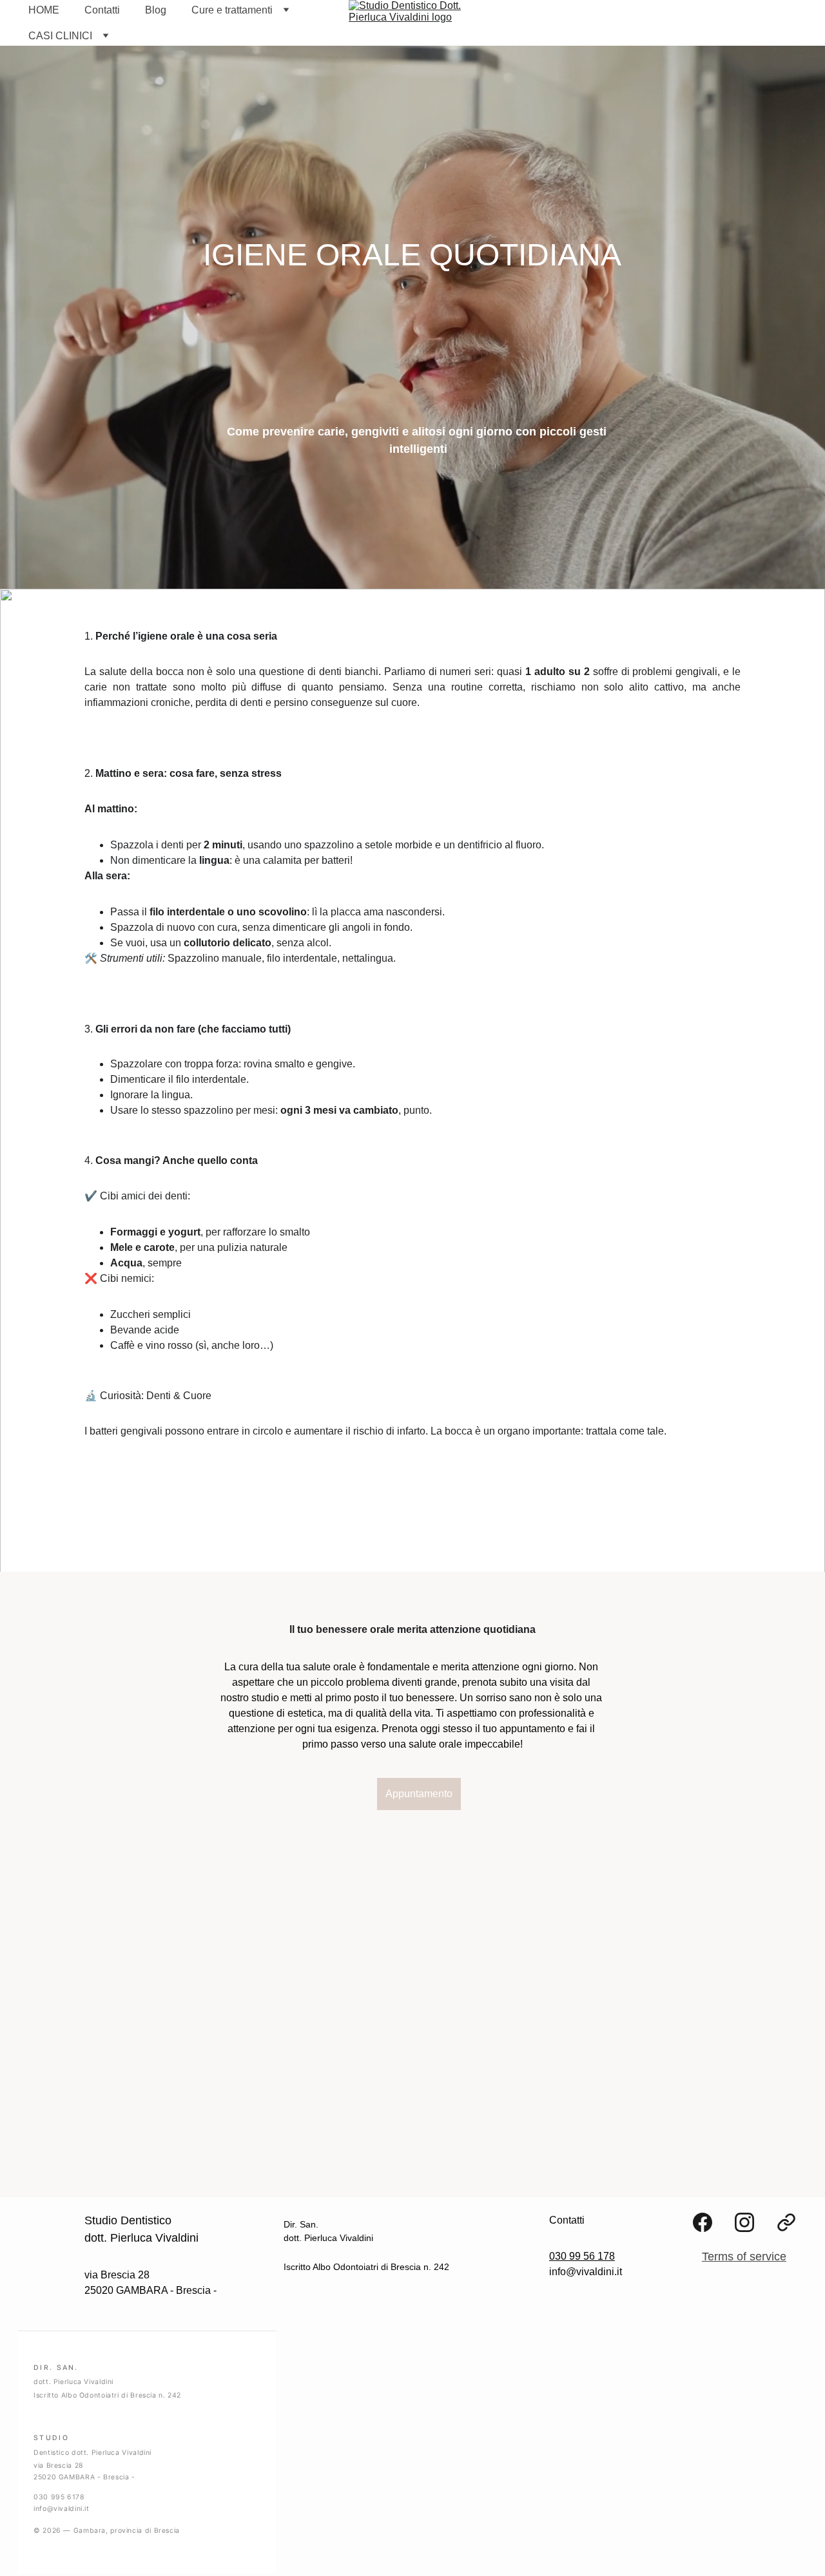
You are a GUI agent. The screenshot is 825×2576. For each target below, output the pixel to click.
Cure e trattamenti (232, 10)
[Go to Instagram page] (744, 2222)
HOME (44, 10)
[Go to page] (786, 2222)
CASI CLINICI (60, 36)
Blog (156, 10)
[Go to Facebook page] (703, 2222)
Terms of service (744, 2256)
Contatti (102, 10)
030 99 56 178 (582, 2256)
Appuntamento (419, 1794)
